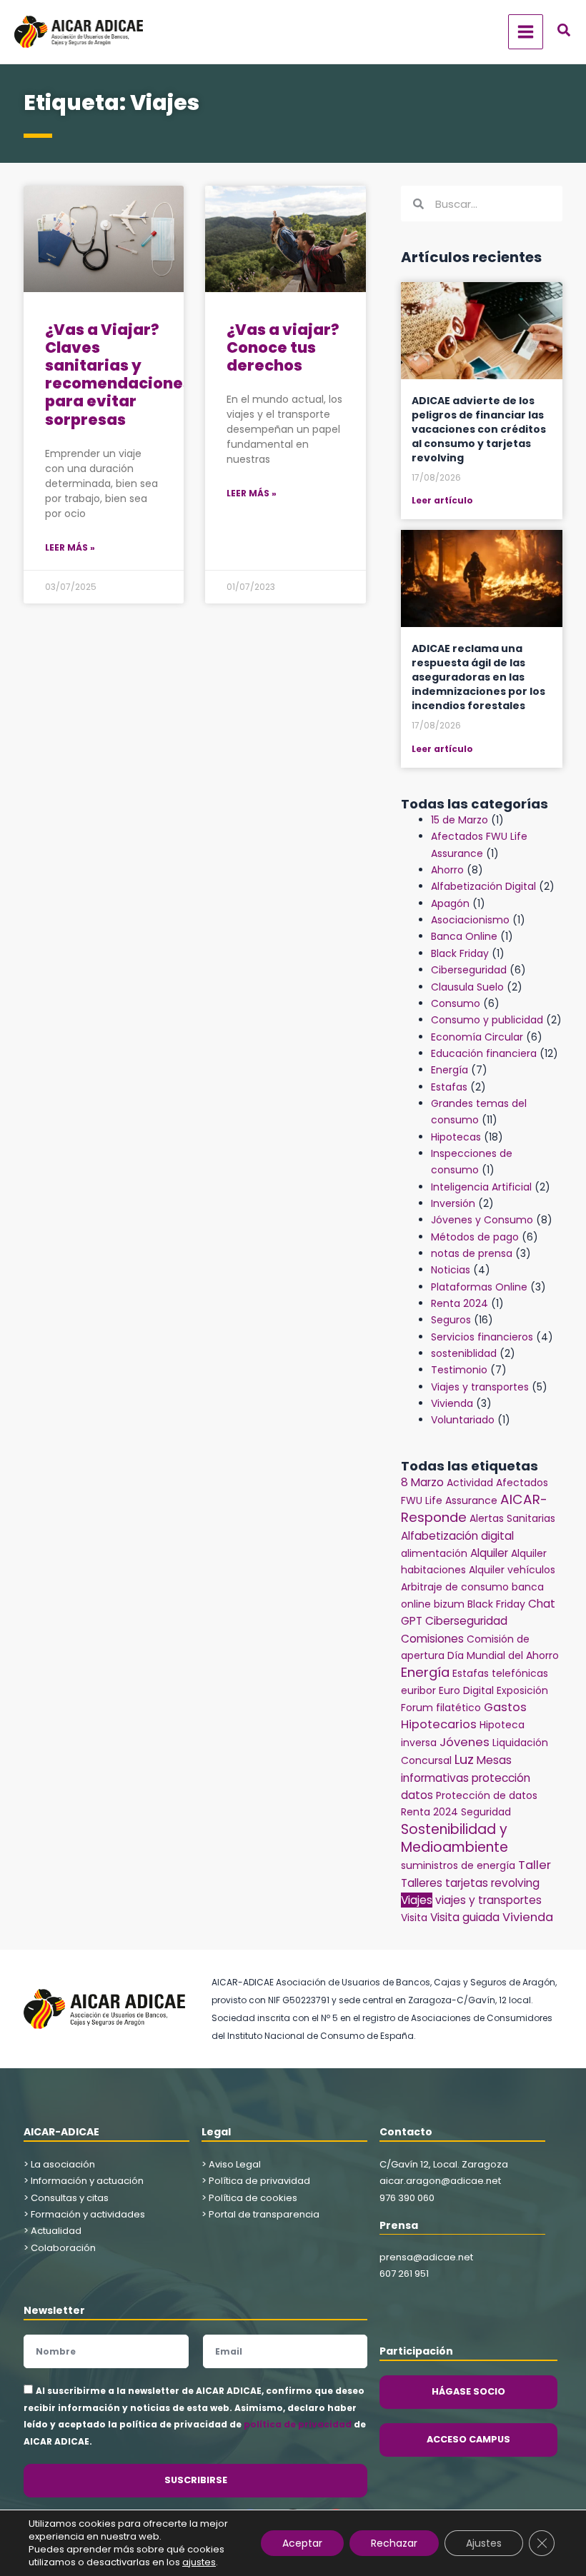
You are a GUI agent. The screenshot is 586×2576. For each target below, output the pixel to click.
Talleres (422, 1883)
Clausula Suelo (467, 987)
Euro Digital (466, 1690)
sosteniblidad (464, 1353)
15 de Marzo (460, 820)
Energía (450, 1070)
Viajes (417, 1900)
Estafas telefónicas (500, 1673)
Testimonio (459, 1370)
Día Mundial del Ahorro (503, 1655)
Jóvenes (465, 1742)
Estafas (449, 1087)
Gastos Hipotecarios (464, 1716)
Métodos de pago (475, 1237)
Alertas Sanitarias (512, 1518)
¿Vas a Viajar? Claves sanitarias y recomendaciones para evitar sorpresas (118, 375)
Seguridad (486, 1812)
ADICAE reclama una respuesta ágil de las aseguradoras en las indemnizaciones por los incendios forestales (478, 677)
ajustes (199, 2562)
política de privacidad (298, 2424)
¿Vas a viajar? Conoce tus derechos (283, 347)
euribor (418, 1690)
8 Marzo (422, 1482)
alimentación (434, 1553)
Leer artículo (442, 500)
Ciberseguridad (469, 970)
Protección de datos (487, 1795)
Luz (464, 1759)
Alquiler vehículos (512, 1570)
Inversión (453, 1203)
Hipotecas (456, 1137)
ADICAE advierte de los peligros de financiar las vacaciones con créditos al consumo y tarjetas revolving (479, 429)
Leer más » (70, 547)
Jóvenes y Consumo (482, 1220)
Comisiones (432, 1639)
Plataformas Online (479, 1287)
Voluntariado (463, 1420)
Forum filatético (441, 1708)
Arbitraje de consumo (455, 1587)
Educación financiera (484, 1053)
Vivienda (452, 1403)
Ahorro (447, 870)
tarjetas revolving (492, 1883)
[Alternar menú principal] (526, 32)
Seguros (451, 1320)
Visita (414, 1918)
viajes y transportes (488, 1900)
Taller (535, 1865)
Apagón (450, 903)
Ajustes (484, 2543)
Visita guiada (465, 1917)
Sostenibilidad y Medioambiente (455, 1838)
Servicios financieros (482, 1337)
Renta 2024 (460, 1303)
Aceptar (302, 2543)
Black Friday (460, 953)
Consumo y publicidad (487, 1020)
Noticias (451, 1270)
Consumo (456, 1003)
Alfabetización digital (457, 1536)
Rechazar (394, 2543)
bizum (449, 1604)
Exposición (522, 1690)
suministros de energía (458, 1865)
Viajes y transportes (480, 1387)
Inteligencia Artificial (481, 1187)
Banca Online (464, 936)
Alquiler (489, 1553)
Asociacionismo (470, 920)
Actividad (470, 1483)
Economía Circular (477, 1037)
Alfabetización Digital (483, 886)
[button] (565, 32)
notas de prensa (472, 1253)
